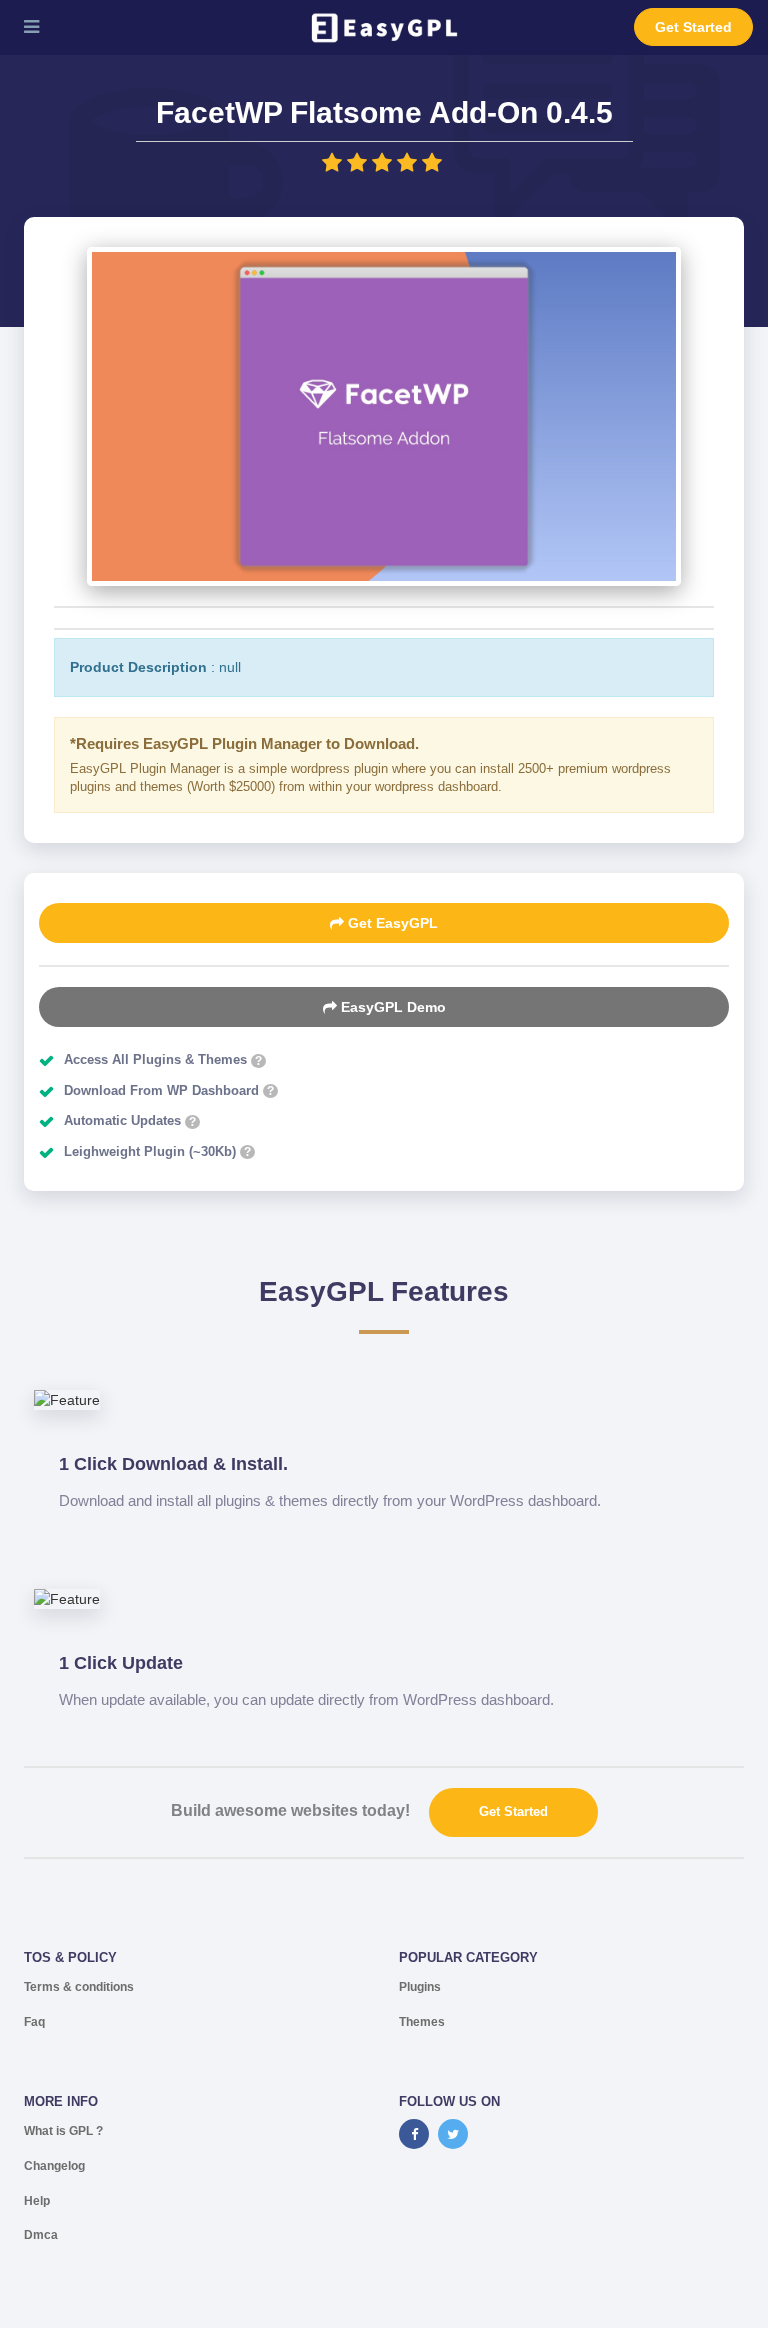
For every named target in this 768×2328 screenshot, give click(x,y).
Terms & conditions (79, 1987)
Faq (34, 2022)
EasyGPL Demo (391, 1007)
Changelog (54, 2166)
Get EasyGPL (391, 923)
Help (37, 2201)
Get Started (693, 27)
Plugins (420, 1987)
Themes (422, 2022)
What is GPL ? (63, 2131)
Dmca (41, 2235)
